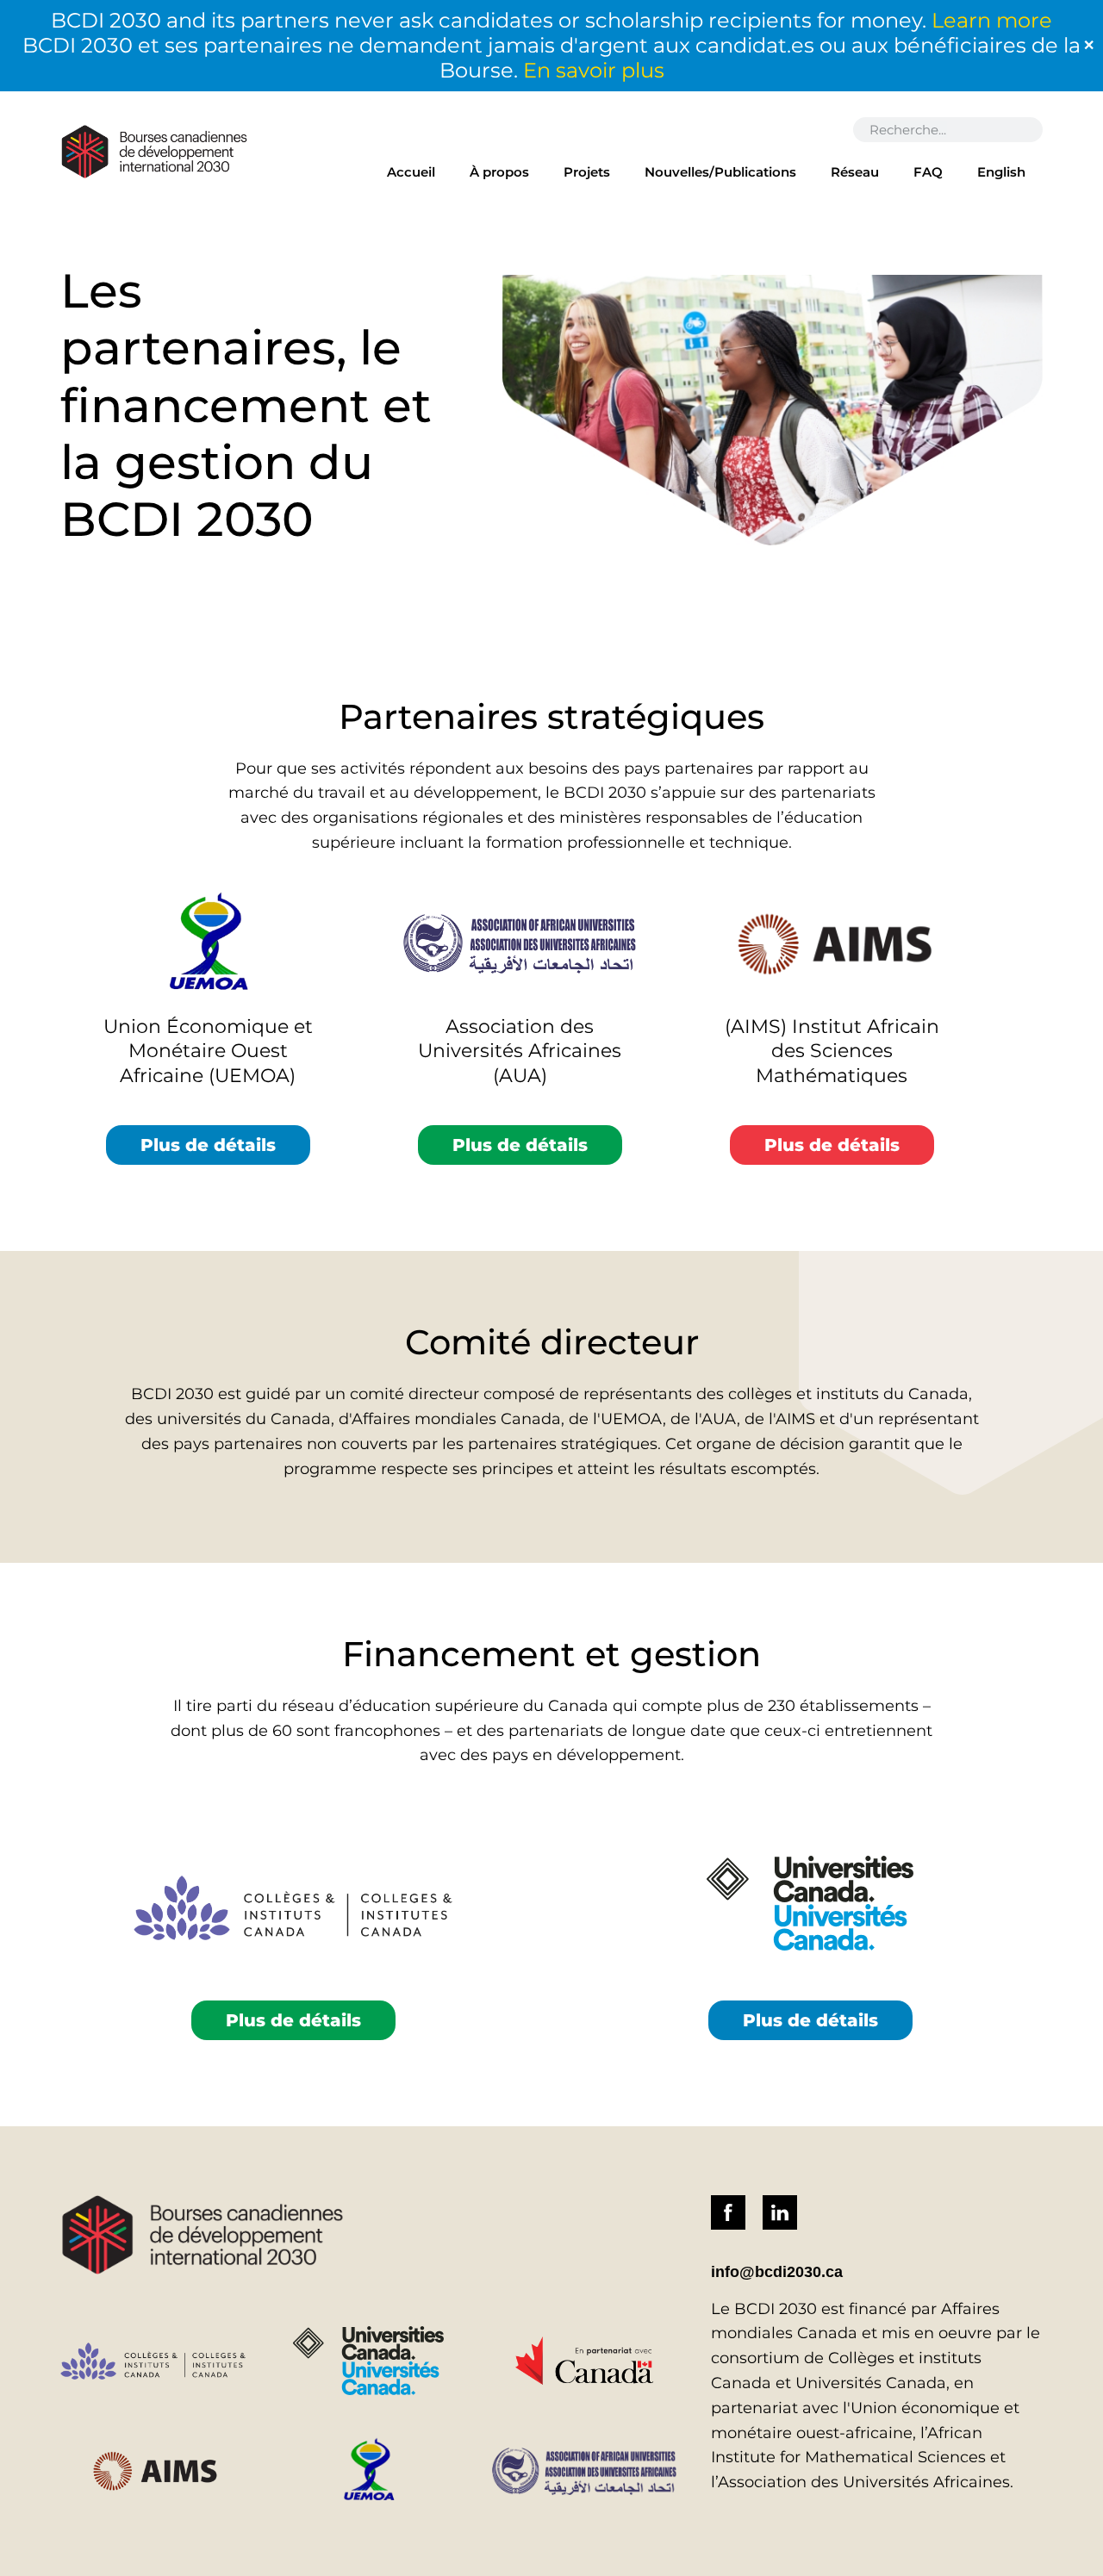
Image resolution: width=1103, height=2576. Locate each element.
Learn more (992, 20)
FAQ (928, 172)
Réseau (855, 172)
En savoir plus (594, 70)
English (1001, 172)
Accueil (411, 172)
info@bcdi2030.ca (777, 2272)
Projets (587, 172)
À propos (499, 172)
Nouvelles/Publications (720, 172)
